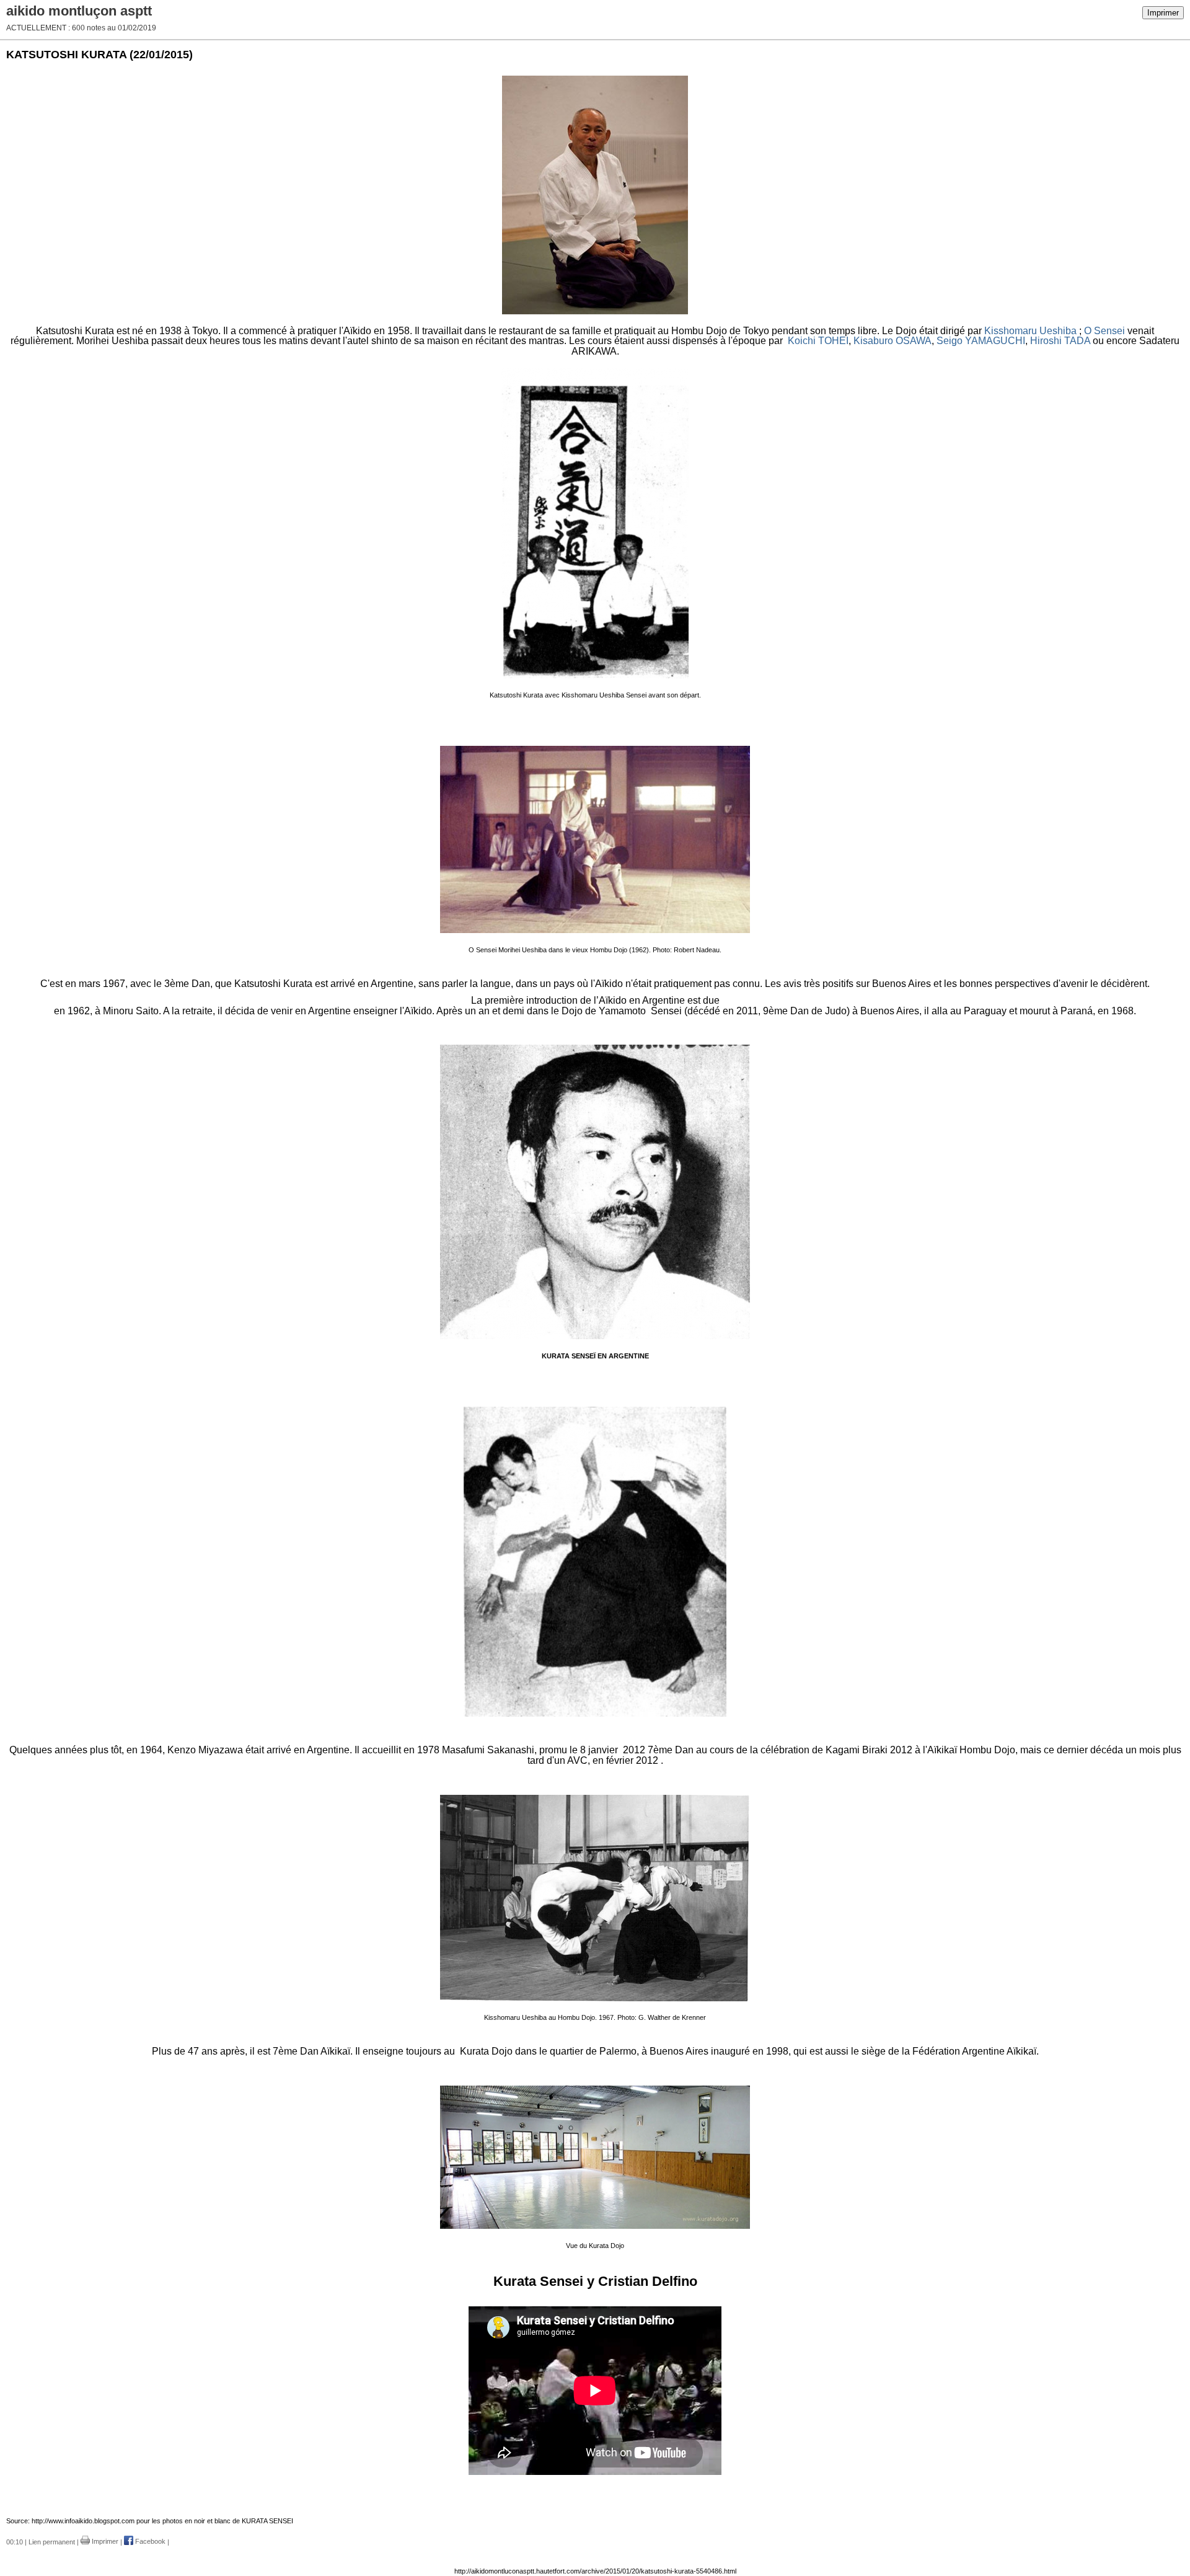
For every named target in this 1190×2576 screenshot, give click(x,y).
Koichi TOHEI (818, 341)
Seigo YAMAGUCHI (981, 341)
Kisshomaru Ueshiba (1030, 331)
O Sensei (1104, 331)
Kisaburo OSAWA (892, 341)
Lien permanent (52, 2541)
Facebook (149, 2541)
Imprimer (1163, 13)
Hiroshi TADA (1060, 341)
